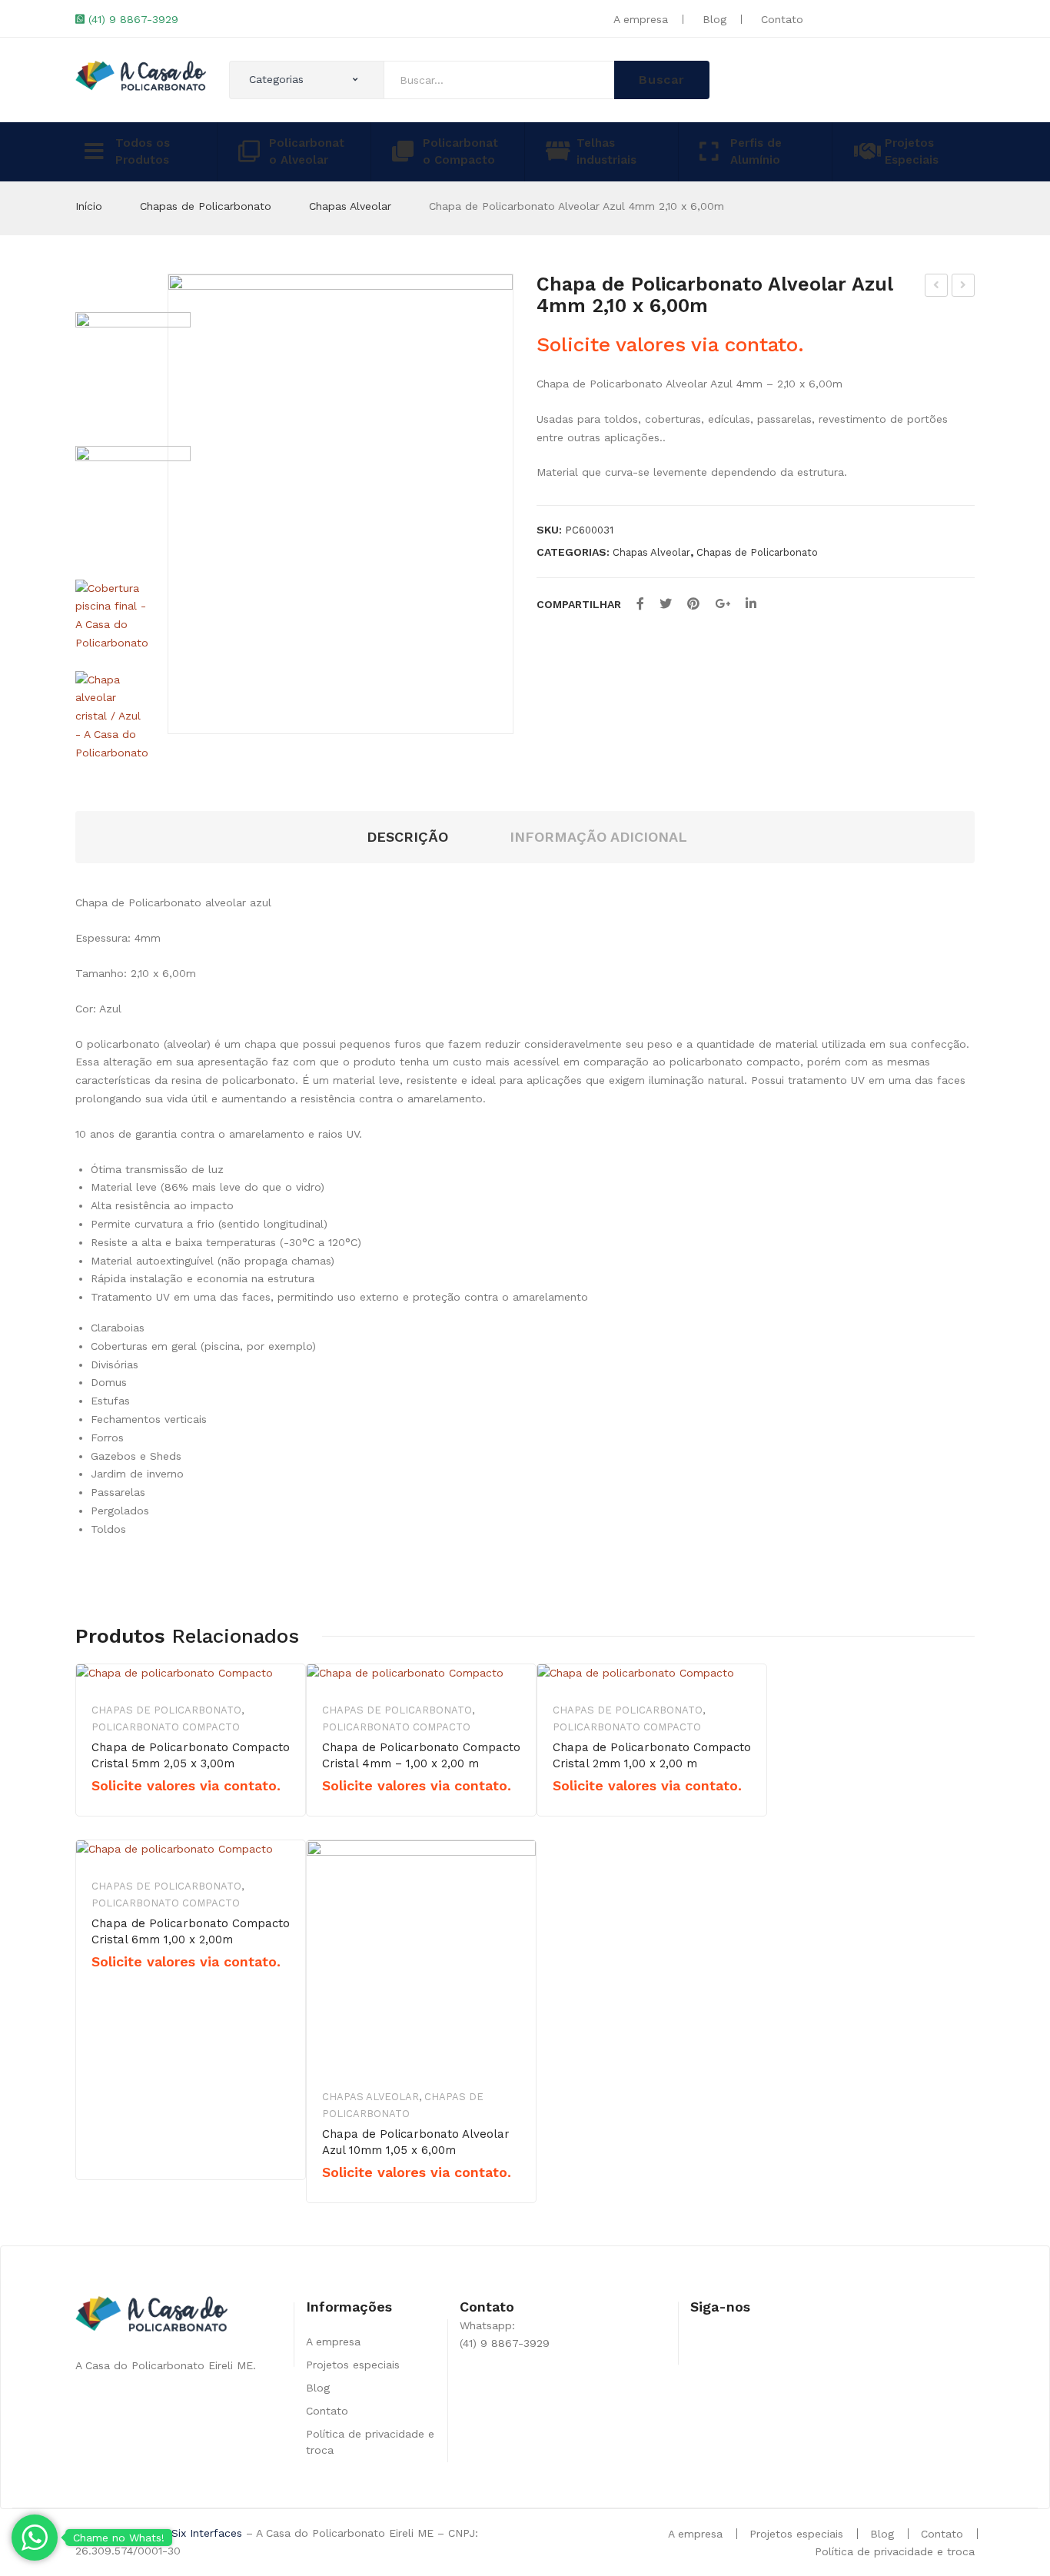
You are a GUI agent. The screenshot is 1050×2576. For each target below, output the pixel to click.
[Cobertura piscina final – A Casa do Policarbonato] (112, 616)
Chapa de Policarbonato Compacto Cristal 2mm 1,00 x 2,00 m (652, 1755)
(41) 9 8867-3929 (133, 19)
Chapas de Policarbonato (206, 206)
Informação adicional (598, 837)
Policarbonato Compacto (460, 152)
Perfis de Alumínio (756, 152)
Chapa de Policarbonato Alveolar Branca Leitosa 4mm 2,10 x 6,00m (937, 288)
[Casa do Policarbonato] (141, 75)
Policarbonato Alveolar (307, 152)
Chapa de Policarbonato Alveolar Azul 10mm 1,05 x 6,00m (416, 2142)
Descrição (407, 837)
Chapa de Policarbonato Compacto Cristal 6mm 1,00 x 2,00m (191, 1931)
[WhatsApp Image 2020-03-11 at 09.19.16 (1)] (341, 504)
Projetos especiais (353, 2365)
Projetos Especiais (912, 152)
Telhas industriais (606, 152)
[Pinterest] (693, 604)
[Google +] (723, 604)
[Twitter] (666, 604)
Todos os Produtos (143, 152)
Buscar (662, 80)
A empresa (641, 19)
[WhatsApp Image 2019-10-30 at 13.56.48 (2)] (133, 504)
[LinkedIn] (751, 604)
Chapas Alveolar (350, 206)
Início (89, 206)
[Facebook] (640, 604)
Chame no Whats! (119, 2538)
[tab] (407, 838)
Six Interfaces (207, 2533)
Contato (782, 19)
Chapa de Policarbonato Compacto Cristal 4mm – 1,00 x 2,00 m (421, 1755)
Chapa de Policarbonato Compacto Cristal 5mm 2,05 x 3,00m (191, 1755)
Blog (714, 19)
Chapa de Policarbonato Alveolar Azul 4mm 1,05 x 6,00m (964, 288)
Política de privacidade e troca (895, 2551)
